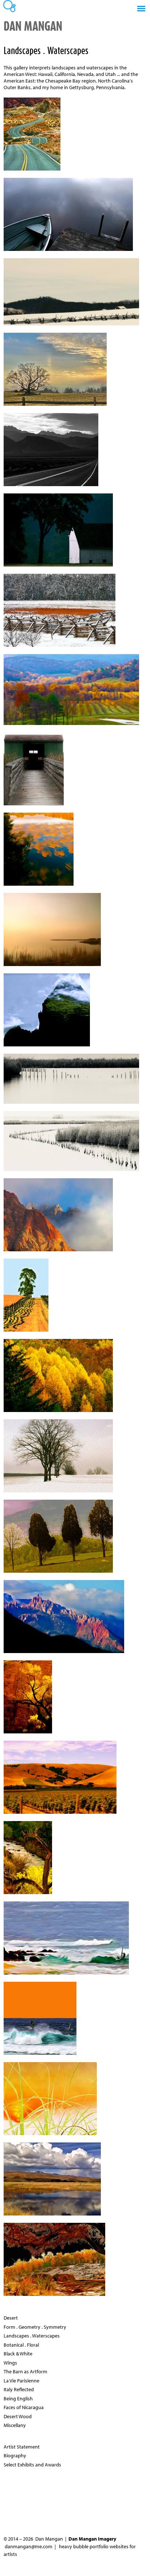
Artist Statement (22, 2447)
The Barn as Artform (25, 2371)
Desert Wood (18, 2416)
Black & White (18, 2354)
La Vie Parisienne (21, 2381)
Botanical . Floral (21, 2345)
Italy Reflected (19, 2389)
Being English (18, 2398)
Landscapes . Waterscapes (32, 2336)
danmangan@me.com (29, 2546)
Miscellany (15, 2425)
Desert (11, 2318)
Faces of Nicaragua (24, 2407)
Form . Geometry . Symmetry (35, 2327)
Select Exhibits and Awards (32, 2465)
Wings (10, 2363)
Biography (15, 2455)
